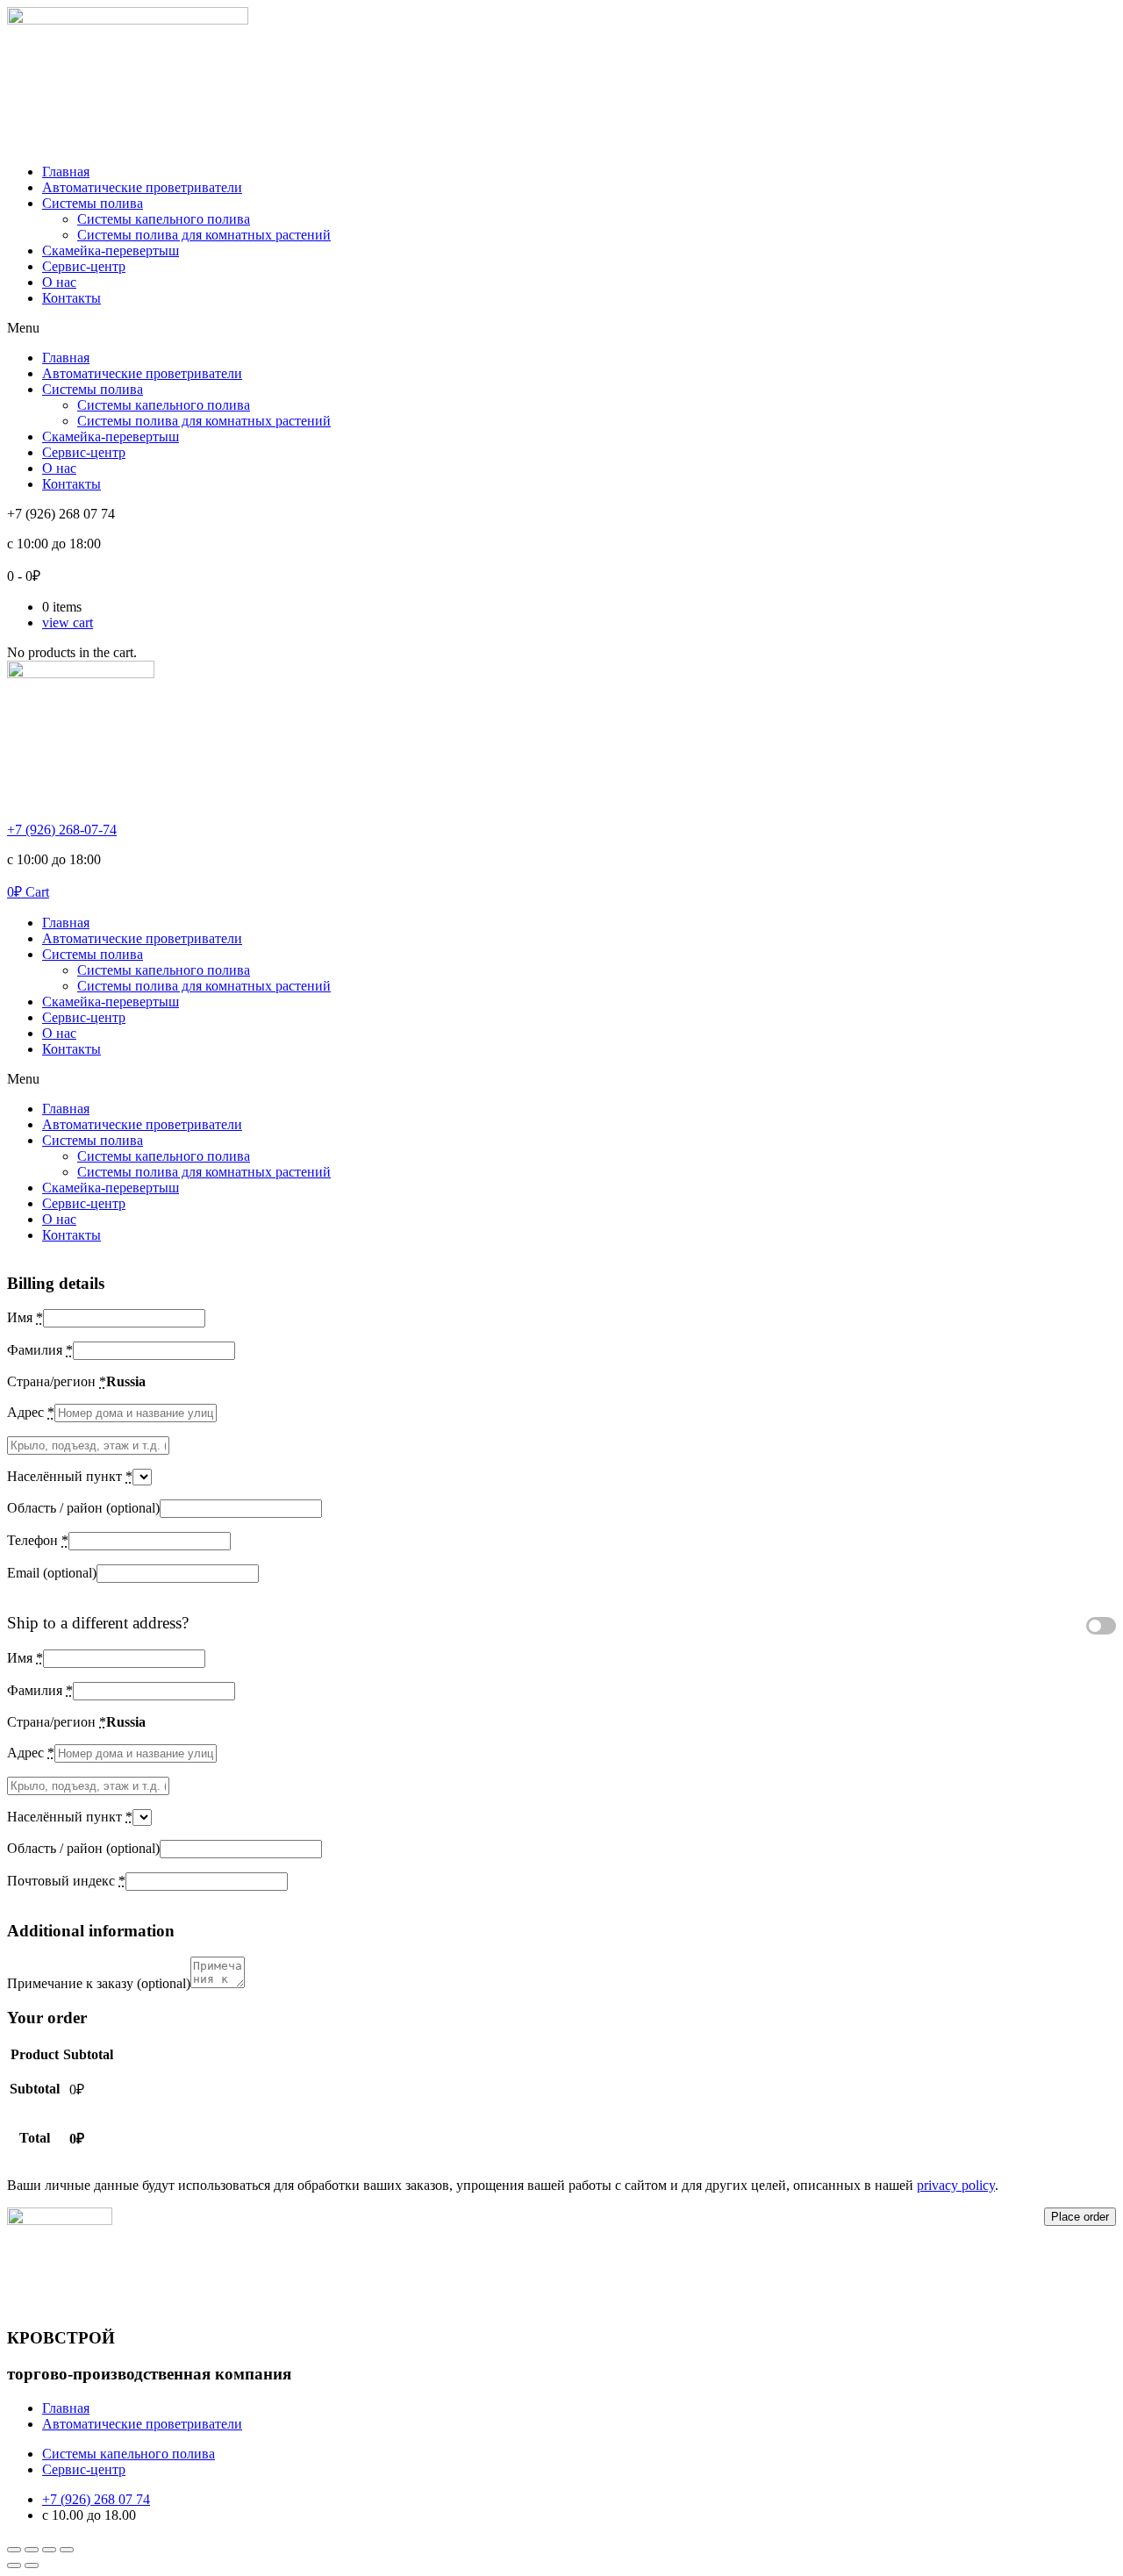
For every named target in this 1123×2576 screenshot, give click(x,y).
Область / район (83, 1508)
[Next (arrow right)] (32, 2565)
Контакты (72, 298)
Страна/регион (57, 1381)
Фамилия (40, 1350)
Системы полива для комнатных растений (204, 235)
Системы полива (93, 203)
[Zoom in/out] (67, 2550)
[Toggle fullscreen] (49, 2550)
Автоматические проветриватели (142, 187)
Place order (1080, 2217)
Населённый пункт (70, 1476)
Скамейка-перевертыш (111, 250)
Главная (66, 172)
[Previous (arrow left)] (14, 2565)
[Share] (32, 2550)
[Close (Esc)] (14, 2550)
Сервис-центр (84, 266)
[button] (561, 328)
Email (52, 1573)
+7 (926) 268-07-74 (62, 830)
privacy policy (956, 2185)
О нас (59, 282)
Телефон (38, 1540)
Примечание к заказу (99, 1983)
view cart (68, 623)
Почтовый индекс (66, 1881)
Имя (25, 1317)
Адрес (31, 1412)
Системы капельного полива (164, 219)
